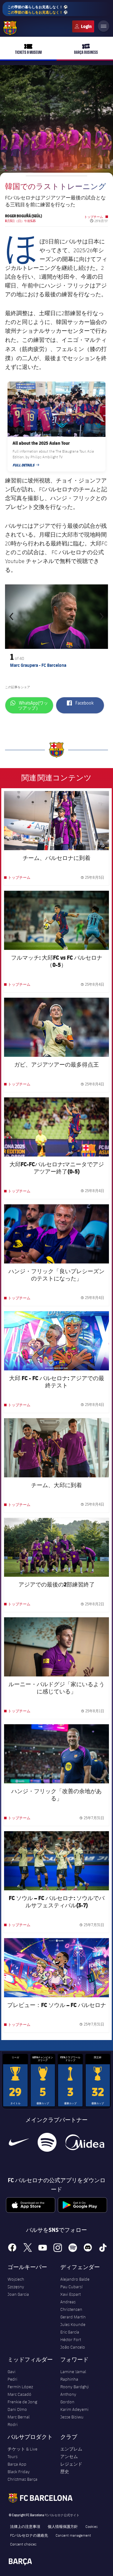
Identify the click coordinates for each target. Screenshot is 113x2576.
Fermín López (20, 2387)
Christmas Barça (22, 2479)
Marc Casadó (19, 2394)
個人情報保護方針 (63, 2526)
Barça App (17, 2464)
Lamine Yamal (73, 2372)
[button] (13, 617)
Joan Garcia (18, 2294)
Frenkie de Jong (22, 2402)
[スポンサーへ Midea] (85, 2142)
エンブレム (71, 2449)
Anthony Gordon (68, 2398)
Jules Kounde (73, 2324)
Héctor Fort (71, 2339)
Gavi (11, 2372)
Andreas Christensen (71, 2306)
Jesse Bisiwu (72, 2417)
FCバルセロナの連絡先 (29, 2535)
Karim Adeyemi (74, 2409)
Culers (83, 26)
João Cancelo (73, 2347)
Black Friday (19, 2472)
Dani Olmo (17, 2409)
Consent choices (23, 2544)
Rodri (13, 2424)
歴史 (65, 2472)
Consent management (73, 2535)
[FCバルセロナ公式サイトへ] (10, 28)
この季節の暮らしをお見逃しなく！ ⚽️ (38, 9)
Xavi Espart (70, 2294)
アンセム (69, 2456)
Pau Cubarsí (71, 2287)
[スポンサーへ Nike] (19, 2142)
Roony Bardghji (75, 2387)
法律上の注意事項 (25, 2526)
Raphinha (69, 2379)
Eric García (70, 2332)
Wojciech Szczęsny (16, 2283)
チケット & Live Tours (22, 2453)
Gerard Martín (73, 2317)
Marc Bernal (19, 2417)
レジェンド (71, 2464)
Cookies (91, 2526)
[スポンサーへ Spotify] (47, 2142)
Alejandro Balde (75, 2279)
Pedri (12, 2379)
